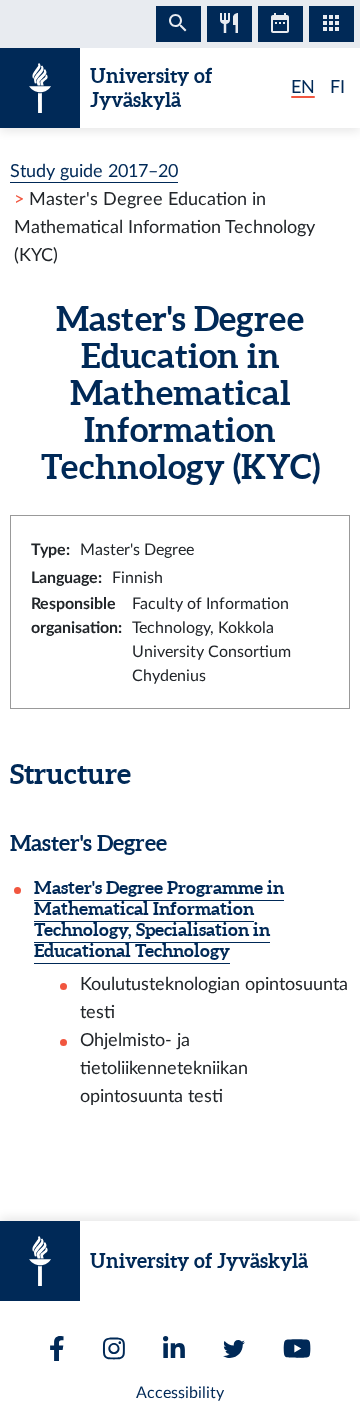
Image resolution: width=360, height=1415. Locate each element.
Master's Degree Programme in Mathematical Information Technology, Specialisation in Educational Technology (159, 919)
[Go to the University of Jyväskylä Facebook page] (57, 1348)
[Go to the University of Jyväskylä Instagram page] (114, 1348)
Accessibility (180, 1393)
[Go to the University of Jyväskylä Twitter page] (234, 1349)
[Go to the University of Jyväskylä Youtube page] (297, 1348)
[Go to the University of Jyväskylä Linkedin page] (174, 1348)
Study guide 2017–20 (94, 171)
